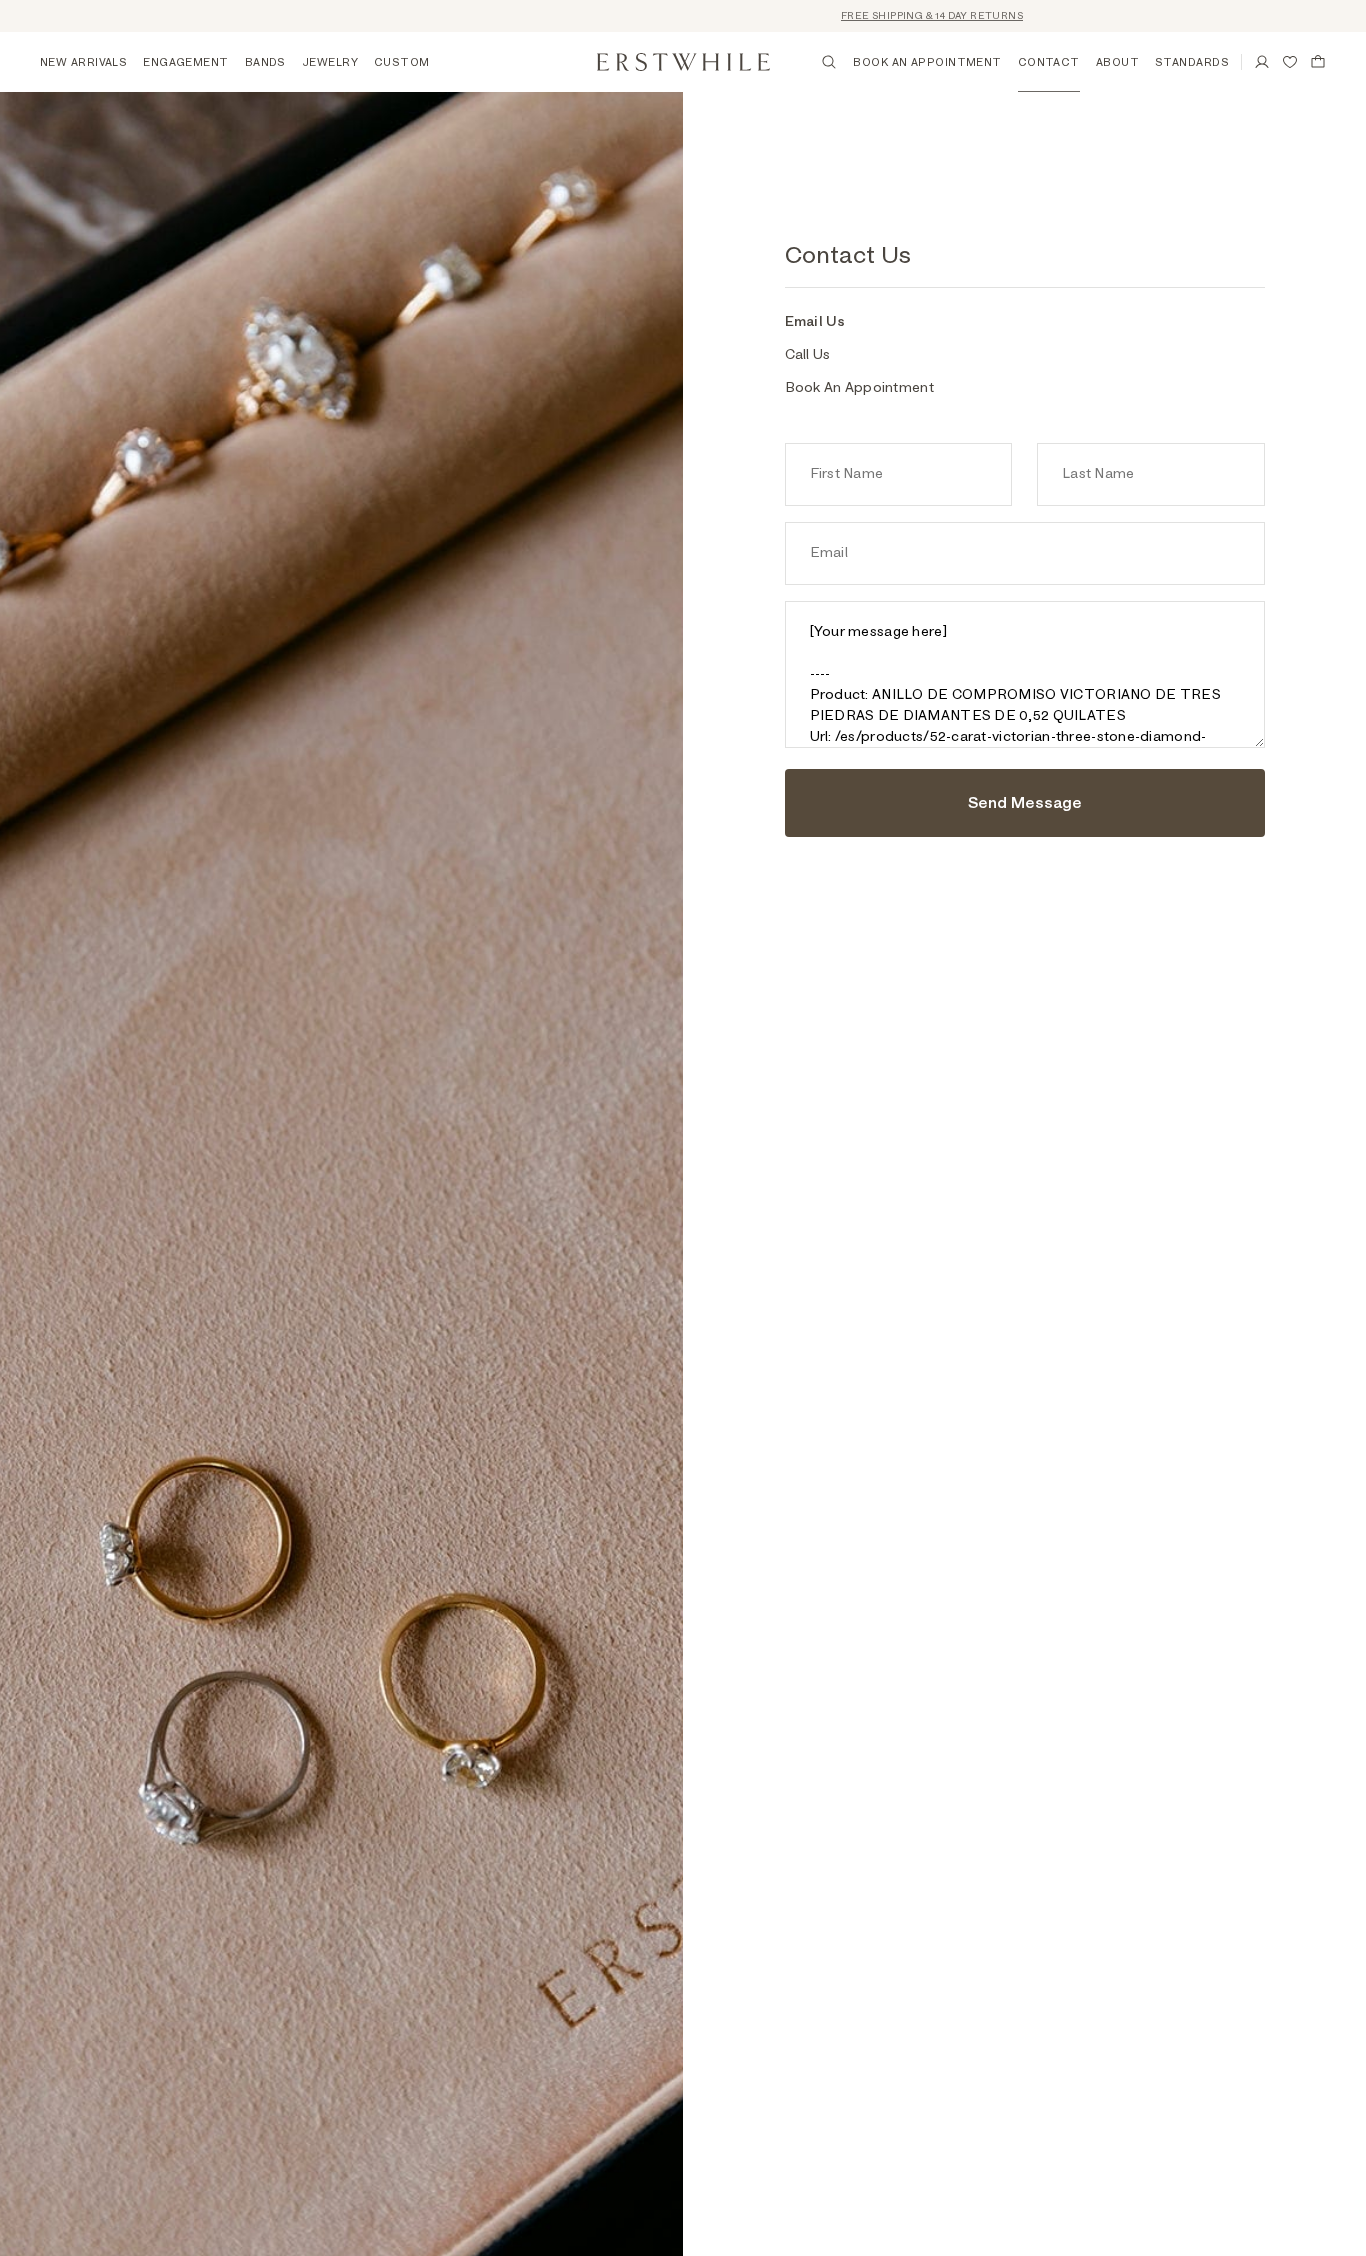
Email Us (815, 322)
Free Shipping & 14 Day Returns (895, 16)
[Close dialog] (1320, 1921)
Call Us (808, 355)
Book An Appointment (859, 388)
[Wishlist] (1290, 62)
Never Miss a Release (1121, 2148)
